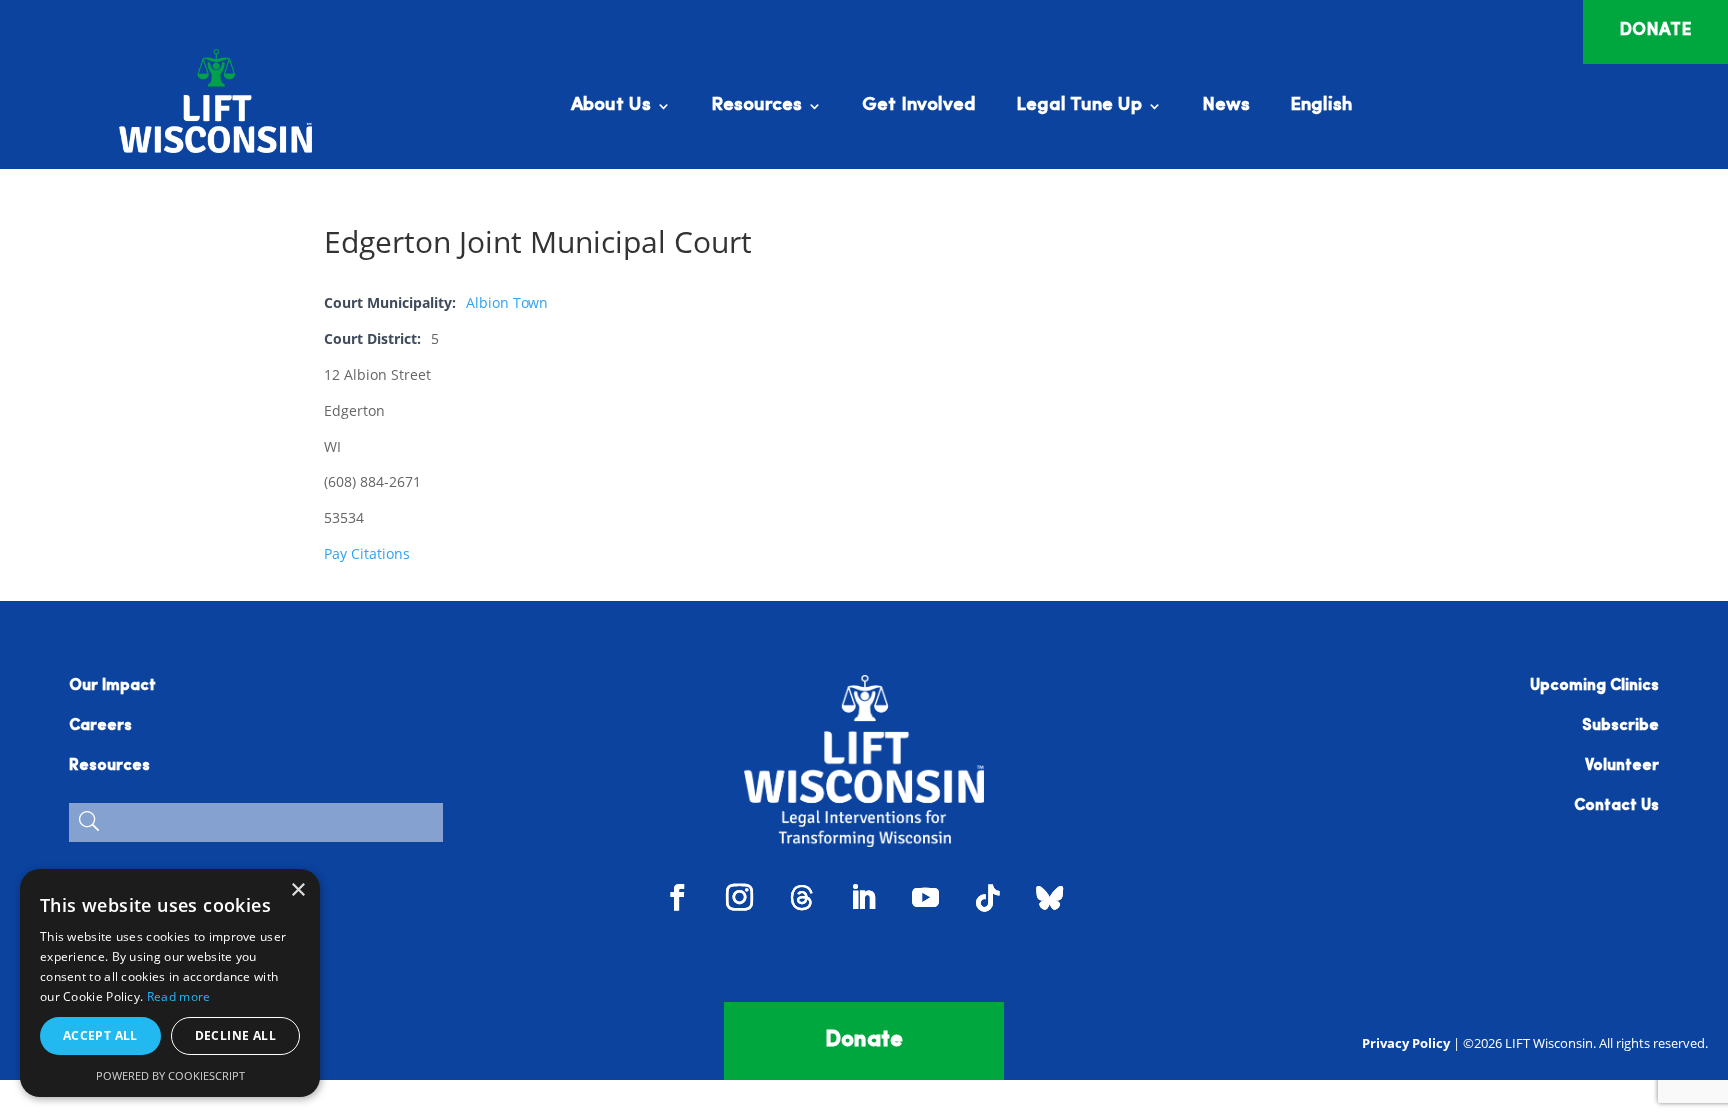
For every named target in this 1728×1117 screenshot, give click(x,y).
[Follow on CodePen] (1050, 898)
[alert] (170, 983)
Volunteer (1622, 766)
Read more (179, 996)
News (1226, 107)
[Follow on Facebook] (678, 898)
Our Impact (112, 686)
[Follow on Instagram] (740, 898)
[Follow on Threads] (802, 898)
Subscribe (1620, 726)
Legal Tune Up (1079, 107)
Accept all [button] (100, 1035)
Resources (756, 107)
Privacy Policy (1406, 1043)
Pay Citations (367, 553)
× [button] (297, 890)
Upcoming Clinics (1594, 686)
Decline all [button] (235, 1035)
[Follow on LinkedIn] (864, 898)
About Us (611, 107)
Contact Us (1616, 806)
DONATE (1655, 31)
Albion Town (507, 302)
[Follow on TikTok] (988, 898)
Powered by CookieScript (170, 1075)
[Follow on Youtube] (926, 898)
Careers (100, 726)
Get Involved (919, 107)
